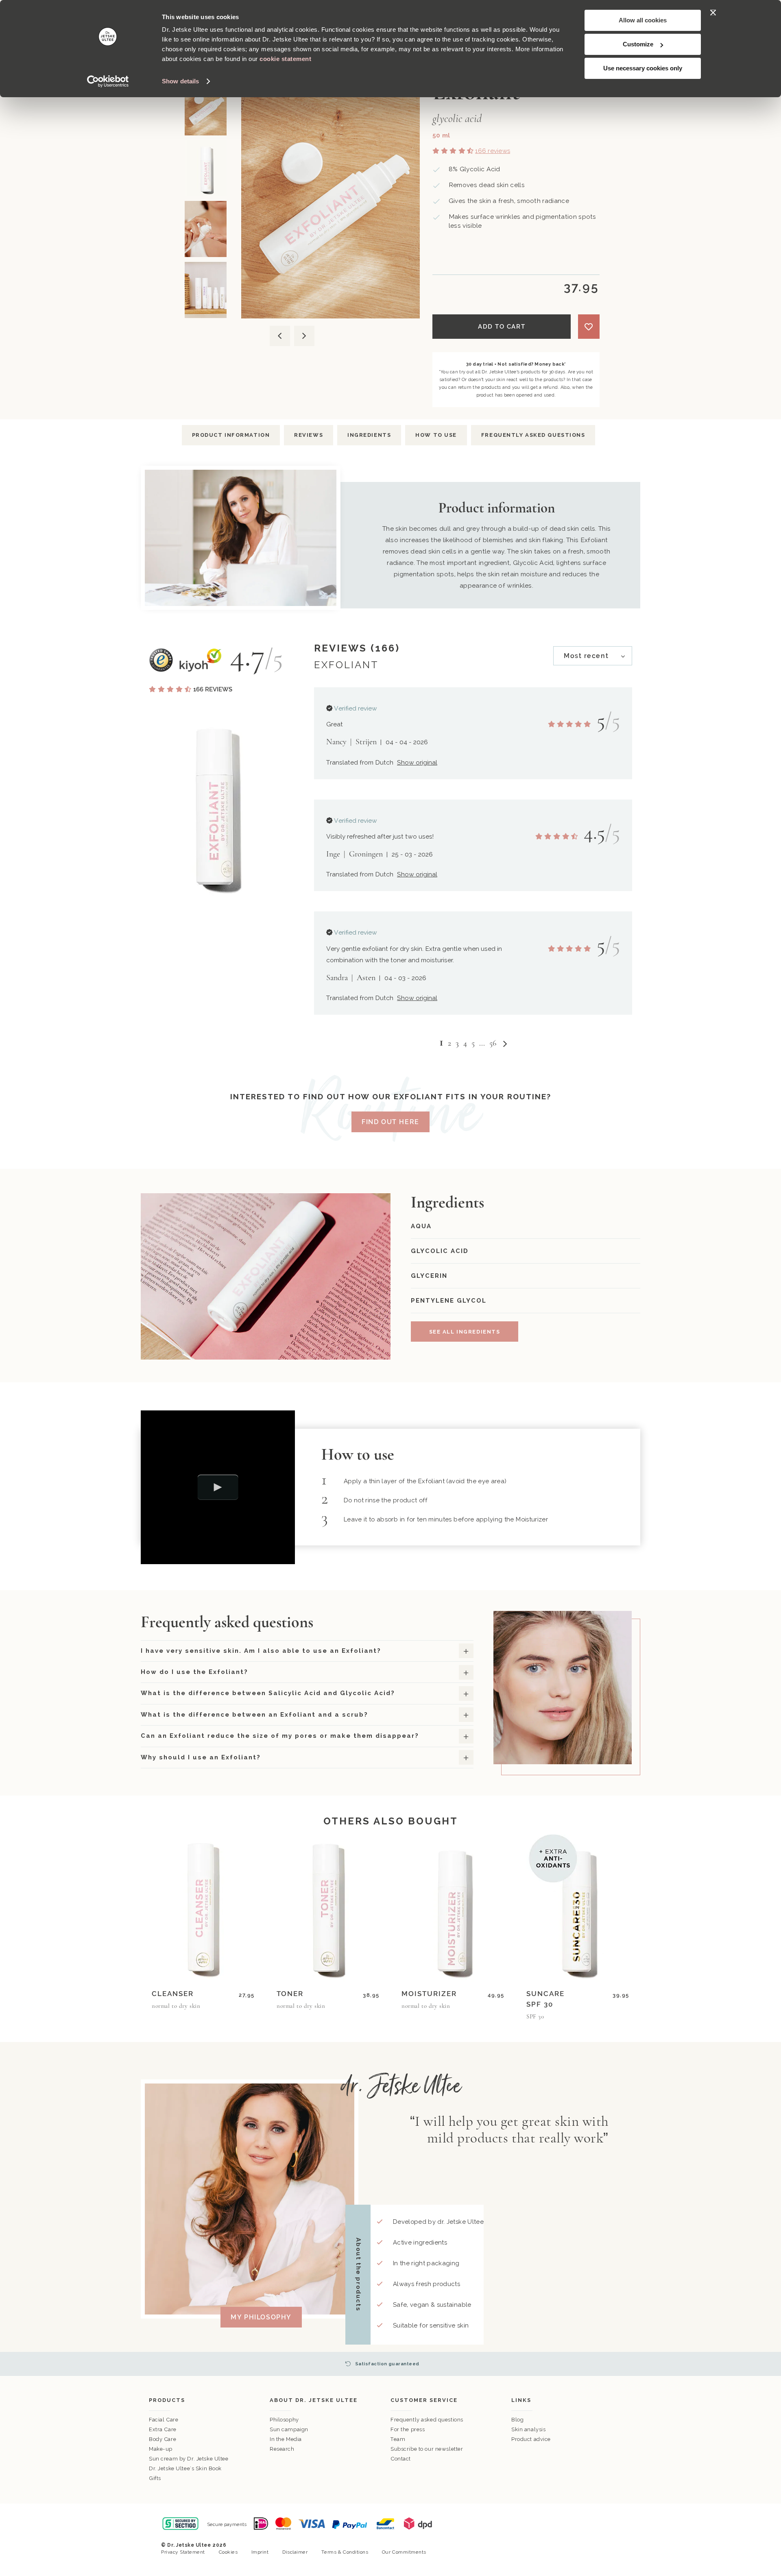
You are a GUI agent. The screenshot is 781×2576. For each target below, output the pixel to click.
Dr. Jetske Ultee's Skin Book (185, 2468)
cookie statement (285, 59)
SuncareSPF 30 (545, 1999)
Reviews (309, 435)
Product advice (531, 2439)
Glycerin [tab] (429, 1276)
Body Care (163, 2439)
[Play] (218, 1487)
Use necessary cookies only (643, 68)
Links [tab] (521, 2400)
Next (304, 336)
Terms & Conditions (345, 2552)
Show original (417, 762)
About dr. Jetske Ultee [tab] (314, 2400)
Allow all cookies (643, 20)
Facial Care (164, 2420)
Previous (279, 336)
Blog (517, 2420)
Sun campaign (289, 2429)
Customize (638, 44)
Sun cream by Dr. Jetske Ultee (189, 2459)
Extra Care (163, 2429)
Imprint (260, 2552)
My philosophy (261, 2317)
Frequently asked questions (533, 435)
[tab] (593, 656)
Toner (290, 1994)
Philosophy (284, 2420)
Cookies (228, 2552)
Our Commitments (404, 2552)
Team (398, 2439)
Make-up (161, 2449)
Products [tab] (167, 2400)
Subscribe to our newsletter (427, 2449)
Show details (180, 81)
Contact (401, 2459)
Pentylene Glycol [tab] (449, 1301)
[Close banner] (713, 13)
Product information (231, 435)
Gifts (155, 2478)
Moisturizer (429, 1994)
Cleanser (173, 1994)
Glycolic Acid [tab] (440, 1251)
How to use (436, 435)
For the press (408, 2429)
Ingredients (369, 435)
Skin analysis (528, 2429)
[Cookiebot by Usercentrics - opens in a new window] (108, 81)
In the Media (286, 2439)
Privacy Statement (183, 2552)
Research (282, 2449)
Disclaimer (295, 2552)
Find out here (390, 1122)
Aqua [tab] (421, 1226)
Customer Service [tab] (424, 2400)
